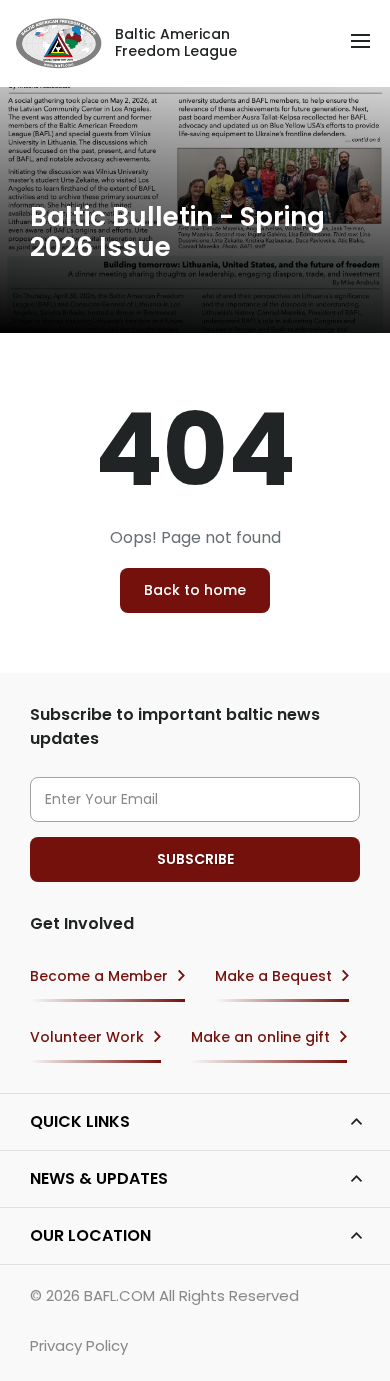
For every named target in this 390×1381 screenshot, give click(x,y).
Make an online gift (260, 1037)
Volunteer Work (87, 1037)
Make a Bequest (273, 976)
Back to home (195, 590)
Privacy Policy (79, 1345)
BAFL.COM (119, 1295)
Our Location (90, 1235)
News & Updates (99, 1178)
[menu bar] (360, 41)
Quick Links (80, 1121)
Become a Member (99, 976)
